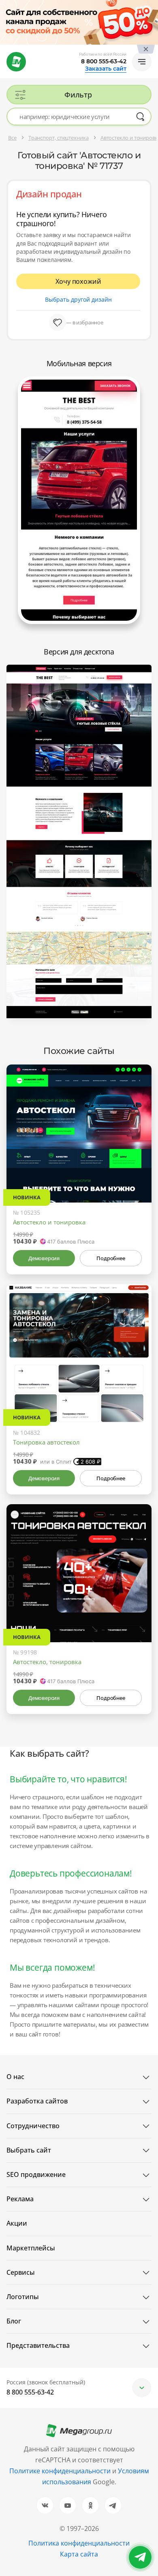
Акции (17, 2223)
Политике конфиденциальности (60, 2471)
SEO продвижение (36, 2174)
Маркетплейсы (31, 2248)
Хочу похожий (78, 281)
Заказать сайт (106, 69)
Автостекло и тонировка (49, 1222)
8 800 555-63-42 (104, 61)
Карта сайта (79, 2554)
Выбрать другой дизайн (78, 299)
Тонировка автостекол (46, 1442)
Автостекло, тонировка (47, 1662)
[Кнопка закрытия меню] (152, 6)
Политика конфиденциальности (79, 2543)
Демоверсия (44, 1258)
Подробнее (111, 1258)
